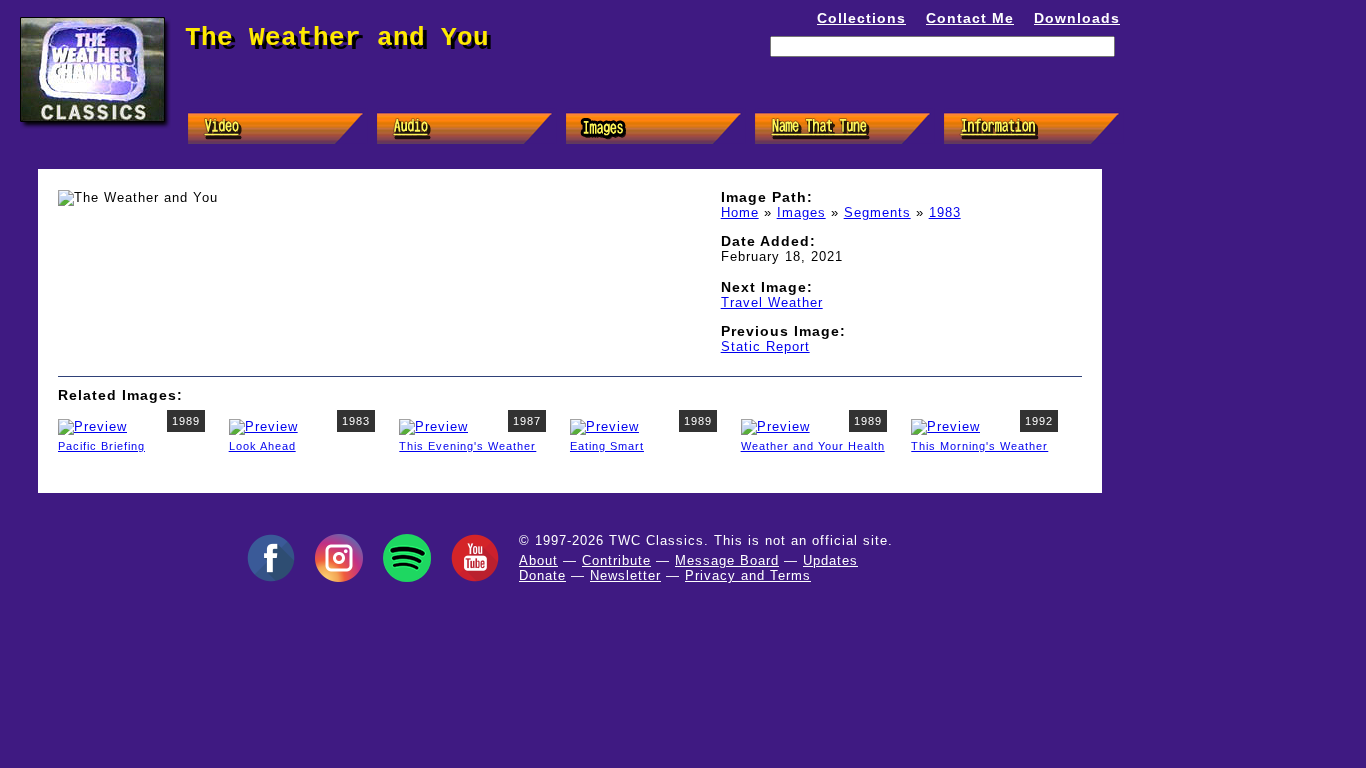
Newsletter (625, 575)
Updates (830, 560)
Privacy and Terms (748, 575)
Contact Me (970, 18)
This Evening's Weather (467, 446)
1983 (945, 212)
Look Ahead (262, 446)
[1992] (945, 425)
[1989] (92, 425)
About (538, 560)
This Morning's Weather (979, 446)
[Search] (1098, 77)
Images (801, 212)
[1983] (263, 425)
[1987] (433, 425)
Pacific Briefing (101, 446)
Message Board (727, 560)
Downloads (1077, 18)
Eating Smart (607, 446)
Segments (877, 212)
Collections (861, 18)
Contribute (616, 560)
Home (740, 212)
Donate (542, 575)
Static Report (765, 346)
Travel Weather (772, 302)
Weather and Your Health (813, 446)
